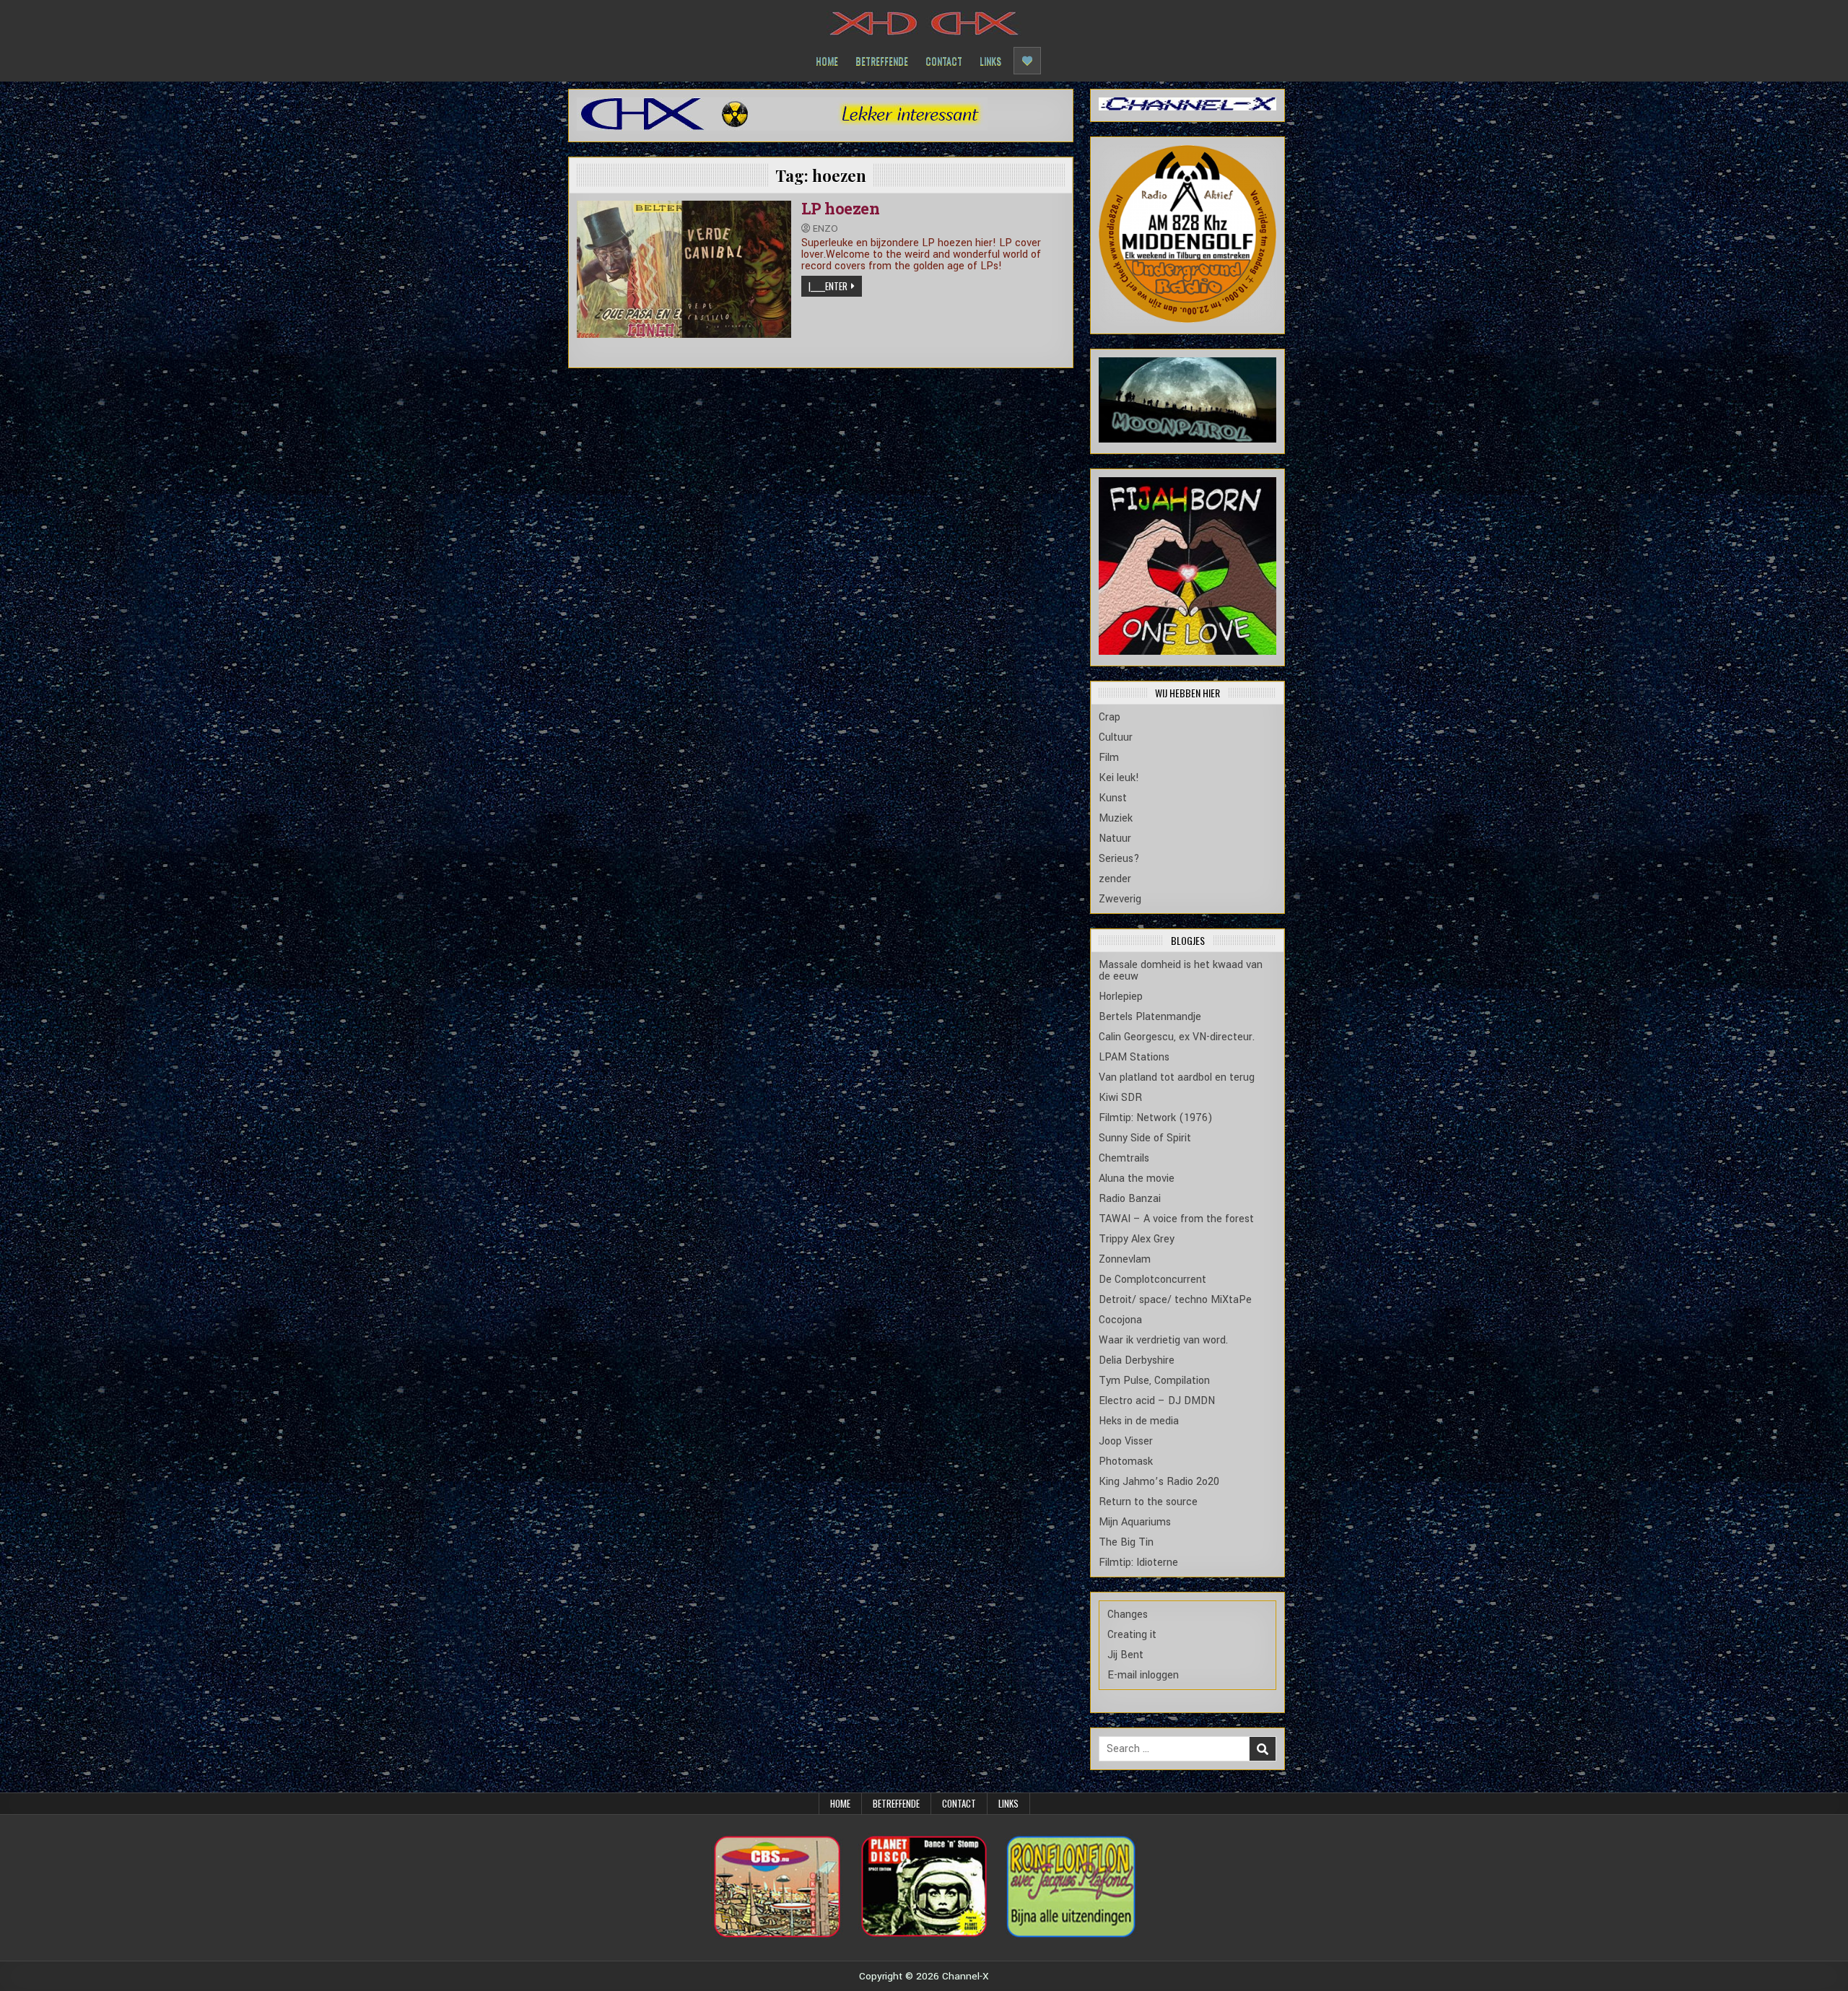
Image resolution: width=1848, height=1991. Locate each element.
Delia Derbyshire (1137, 1360)
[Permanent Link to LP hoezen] (684, 269)
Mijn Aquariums (1135, 1522)
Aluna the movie (1137, 1179)
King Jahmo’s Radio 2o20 (1159, 1482)
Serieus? (1119, 859)
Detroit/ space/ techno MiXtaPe (1175, 1300)
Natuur (1115, 838)
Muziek (1116, 818)
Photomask (1126, 1461)
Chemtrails (1124, 1158)
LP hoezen (841, 208)
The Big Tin (1126, 1542)
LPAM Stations (1134, 1057)
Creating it (1132, 1635)
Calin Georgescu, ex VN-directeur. (1177, 1037)
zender (1115, 879)
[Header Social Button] (1027, 61)
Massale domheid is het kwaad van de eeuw (1181, 971)
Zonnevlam (1125, 1259)
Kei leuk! (1119, 778)
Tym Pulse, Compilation (1154, 1381)
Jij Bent (1125, 1655)
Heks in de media (1139, 1421)
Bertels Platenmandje (1150, 1017)
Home (827, 60)
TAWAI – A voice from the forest (1176, 1219)
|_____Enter (828, 286)
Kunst (1113, 798)
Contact (944, 60)
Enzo (825, 228)
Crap (1110, 717)
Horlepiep (1121, 997)
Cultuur (1116, 737)
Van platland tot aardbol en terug (1177, 1077)
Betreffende (882, 60)
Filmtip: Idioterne (1138, 1563)
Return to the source (1148, 1502)
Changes (1128, 1615)
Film (1109, 758)
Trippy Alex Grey (1137, 1239)
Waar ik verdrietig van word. (1163, 1340)
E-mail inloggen (1143, 1675)
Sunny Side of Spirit (1145, 1138)
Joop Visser (1126, 1441)
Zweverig (1120, 899)
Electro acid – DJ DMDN (1157, 1401)
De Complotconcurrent (1152, 1280)
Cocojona (1120, 1320)
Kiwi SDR (1120, 1098)
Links (990, 60)
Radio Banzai (1130, 1199)
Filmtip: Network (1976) (1156, 1118)
